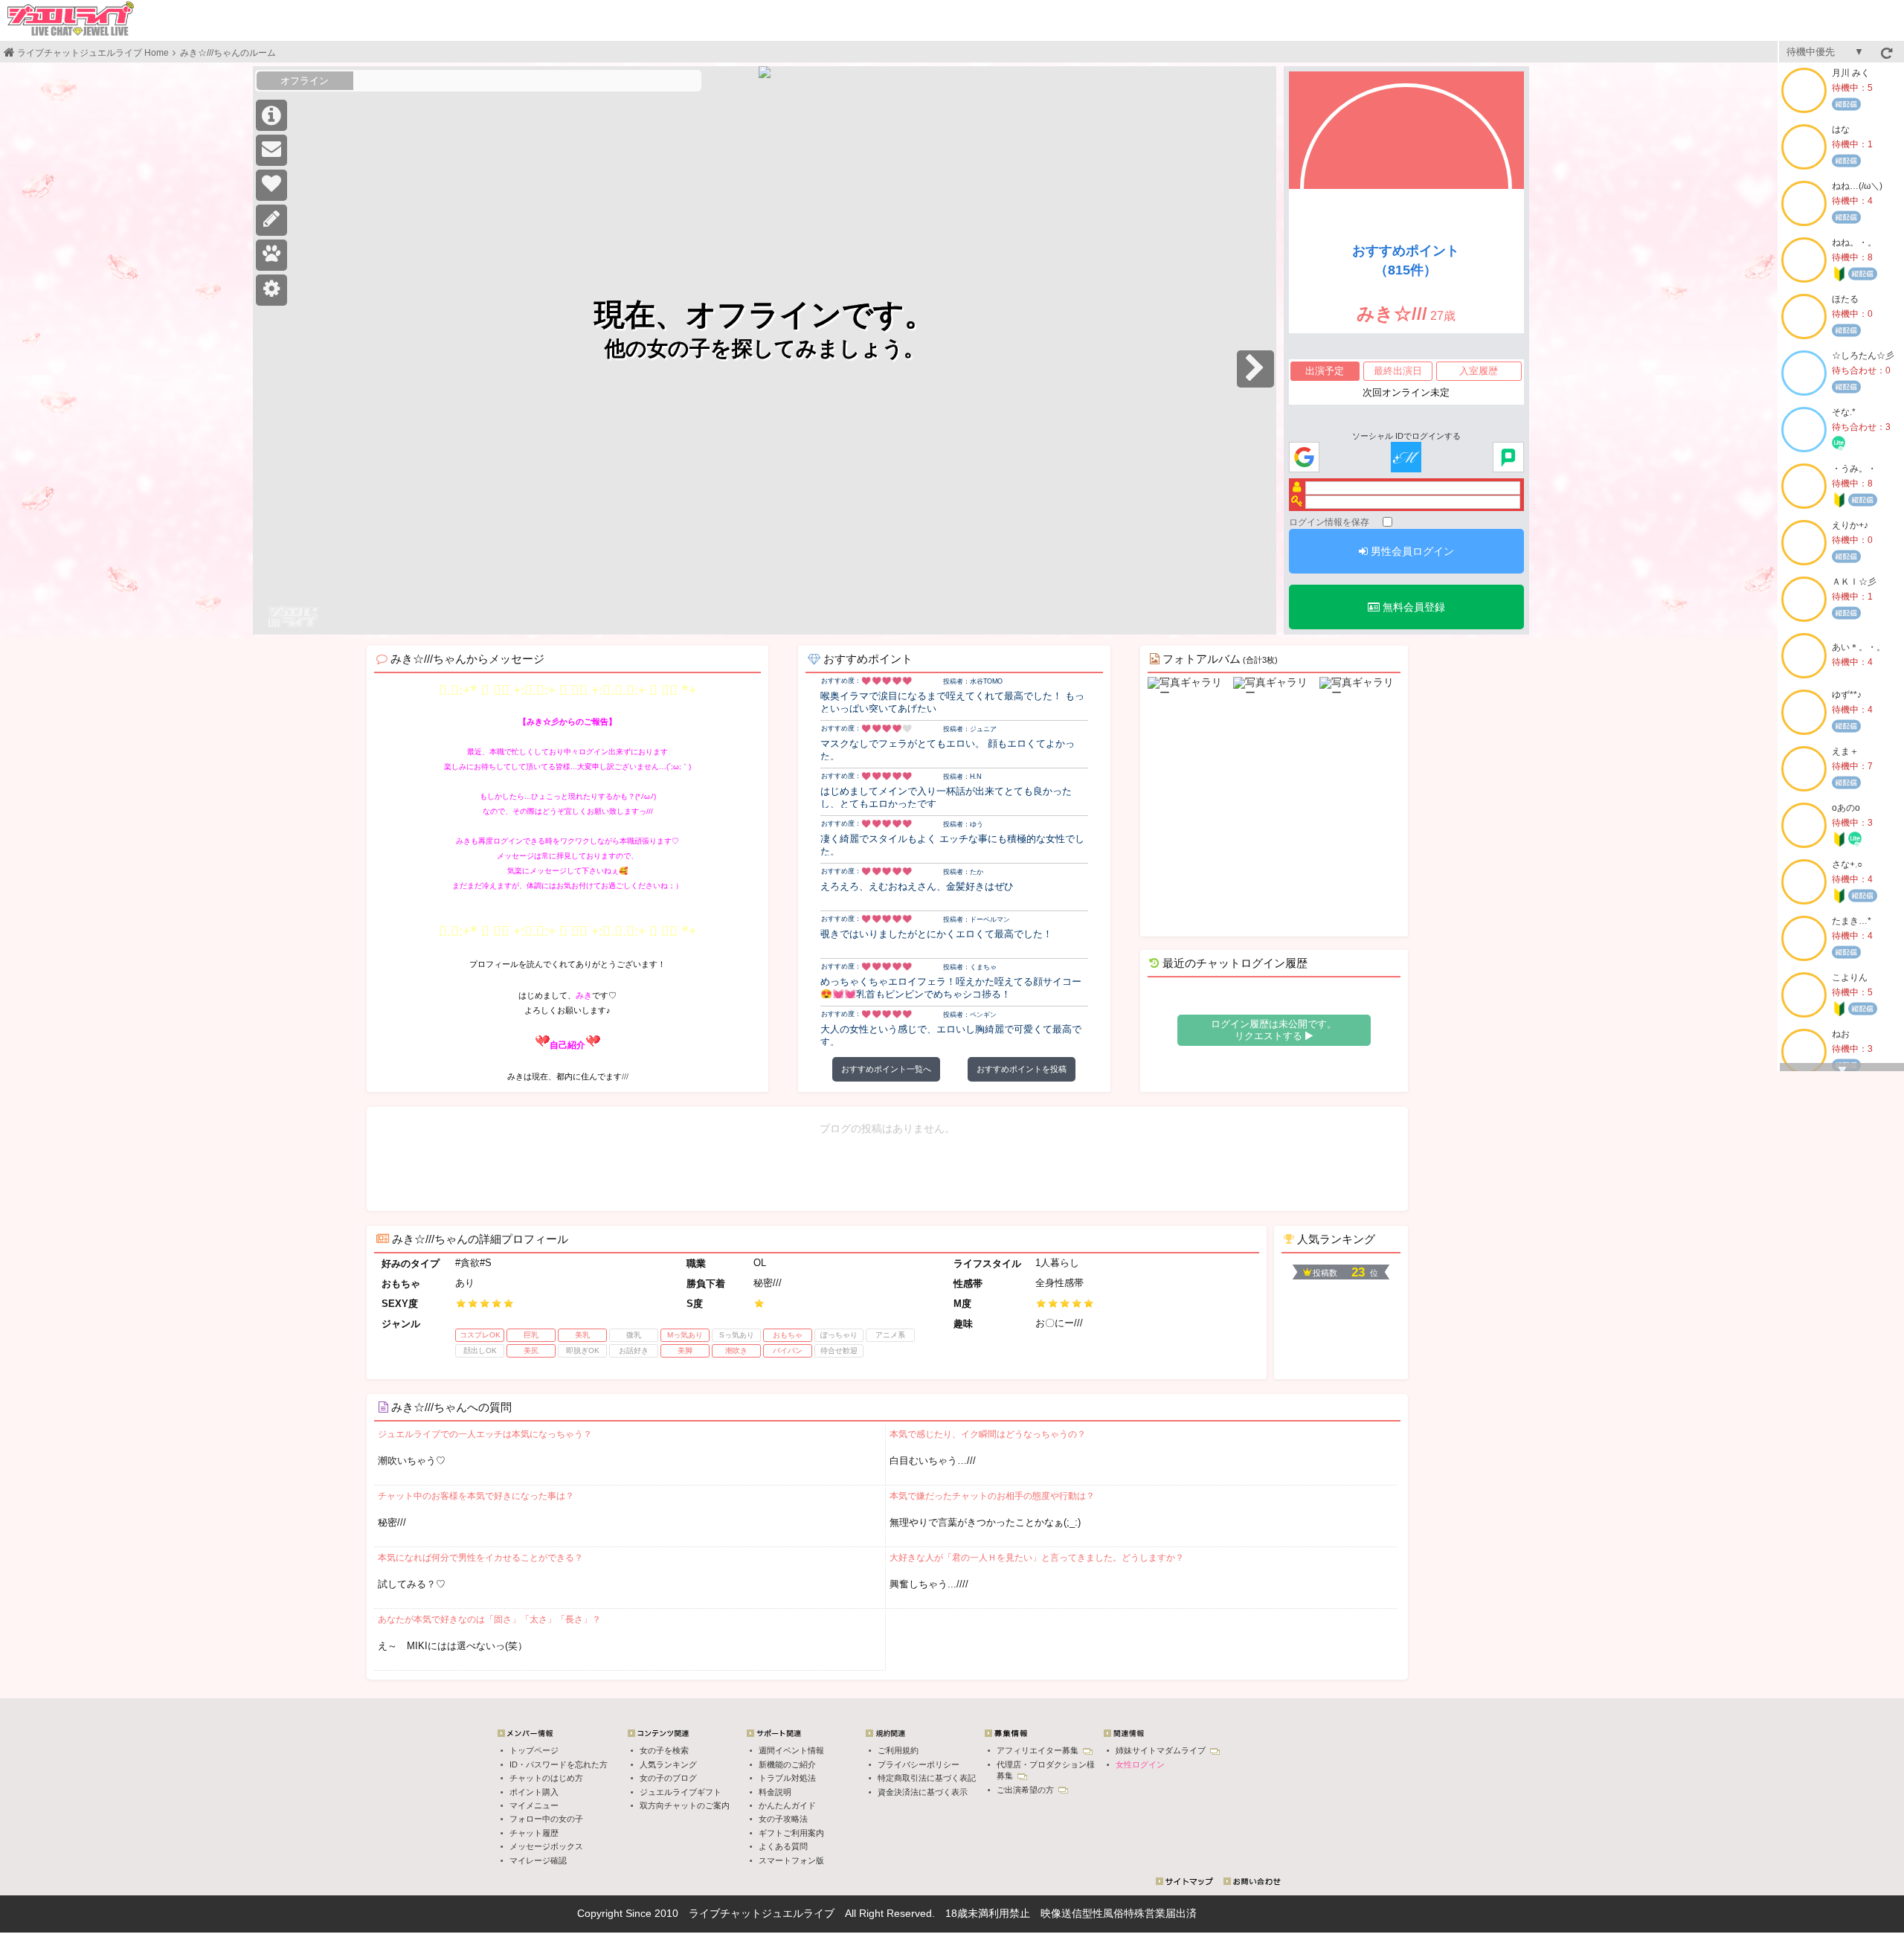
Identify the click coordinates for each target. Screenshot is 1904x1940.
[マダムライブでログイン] (1406, 458)
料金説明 (775, 1792)
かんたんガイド (787, 1805)
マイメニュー (534, 1805)
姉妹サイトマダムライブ (1162, 1750)
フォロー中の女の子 (546, 1819)
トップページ (534, 1750)
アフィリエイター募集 (1039, 1750)
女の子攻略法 (783, 1819)
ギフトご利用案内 (791, 1833)
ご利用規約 (898, 1750)
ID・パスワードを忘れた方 (559, 1764)
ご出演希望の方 (1026, 1790)
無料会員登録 (1412, 607)
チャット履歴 (534, 1833)
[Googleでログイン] (1304, 458)
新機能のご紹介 (787, 1764)
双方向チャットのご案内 (685, 1805)
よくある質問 (783, 1846)
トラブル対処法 (787, 1778)
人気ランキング (668, 1764)
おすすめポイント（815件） (1406, 260)
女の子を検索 (664, 1750)
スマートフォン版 (791, 1860)
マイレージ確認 (538, 1860)
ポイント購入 (534, 1792)
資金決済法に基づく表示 (923, 1792)
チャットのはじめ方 (546, 1778)
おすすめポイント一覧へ (886, 1069)
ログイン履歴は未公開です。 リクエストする (1274, 1030)
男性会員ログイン (1411, 551)
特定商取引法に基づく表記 (927, 1778)
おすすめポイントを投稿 (1022, 1069)
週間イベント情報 (791, 1750)
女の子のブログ (668, 1778)
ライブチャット (725, 1913)
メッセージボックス (546, 1846)
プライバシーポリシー (919, 1764)
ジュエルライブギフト (681, 1792)
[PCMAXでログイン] (1508, 458)
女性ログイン (1140, 1764)
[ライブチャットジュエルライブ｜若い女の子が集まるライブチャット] (71, 19)
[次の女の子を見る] (1255, 369)
